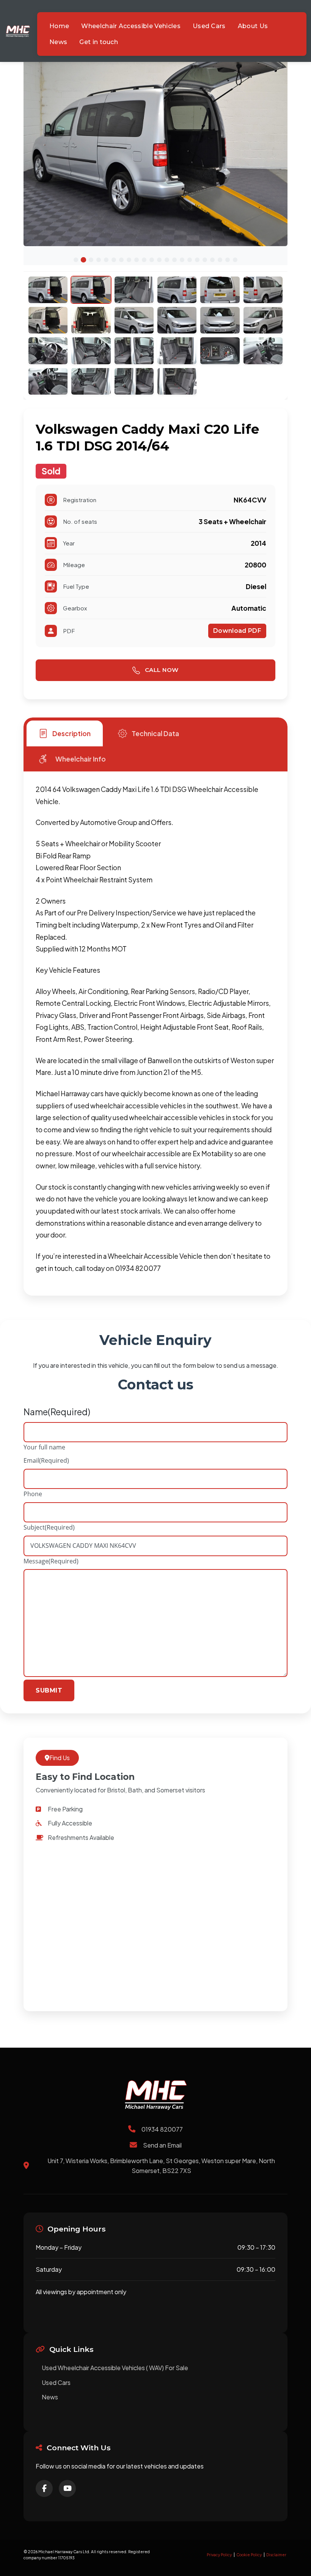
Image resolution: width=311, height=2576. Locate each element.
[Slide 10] (144, 260)
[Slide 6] (114, 260)
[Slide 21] (228, 260)
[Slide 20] (220, 260)
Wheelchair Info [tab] (81, 759)
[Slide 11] (152, 260)
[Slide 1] (76, 260)
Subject (49, 1527)
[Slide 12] (159, 260)
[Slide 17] (197, 260)
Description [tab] (71, 733)
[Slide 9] (137, 260)
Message (51, 1561)
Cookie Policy (249, 2555)
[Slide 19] (212, 260)
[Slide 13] (167, 260)
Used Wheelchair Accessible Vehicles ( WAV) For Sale (115, 2368)
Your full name (44, 1447)
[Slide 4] (99, 260)
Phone (33, 1494)
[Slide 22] (235, 260)
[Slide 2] (83, 260)
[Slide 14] (174, 260)
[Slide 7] (121, 260)
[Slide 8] (129, 260)
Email (46, 1460)
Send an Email (162, 2145)
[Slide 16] (190, 260)
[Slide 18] (205, 260)
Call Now (161, 670)
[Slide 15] (182, 260)
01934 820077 (162, 2129)
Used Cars (56, 2382)
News (50, 2397)
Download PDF (237, 631)
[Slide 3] (91, 260)
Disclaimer (276, 2555)
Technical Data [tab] (155, 733)
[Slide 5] (106, 260)
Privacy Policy (219, 2555)
